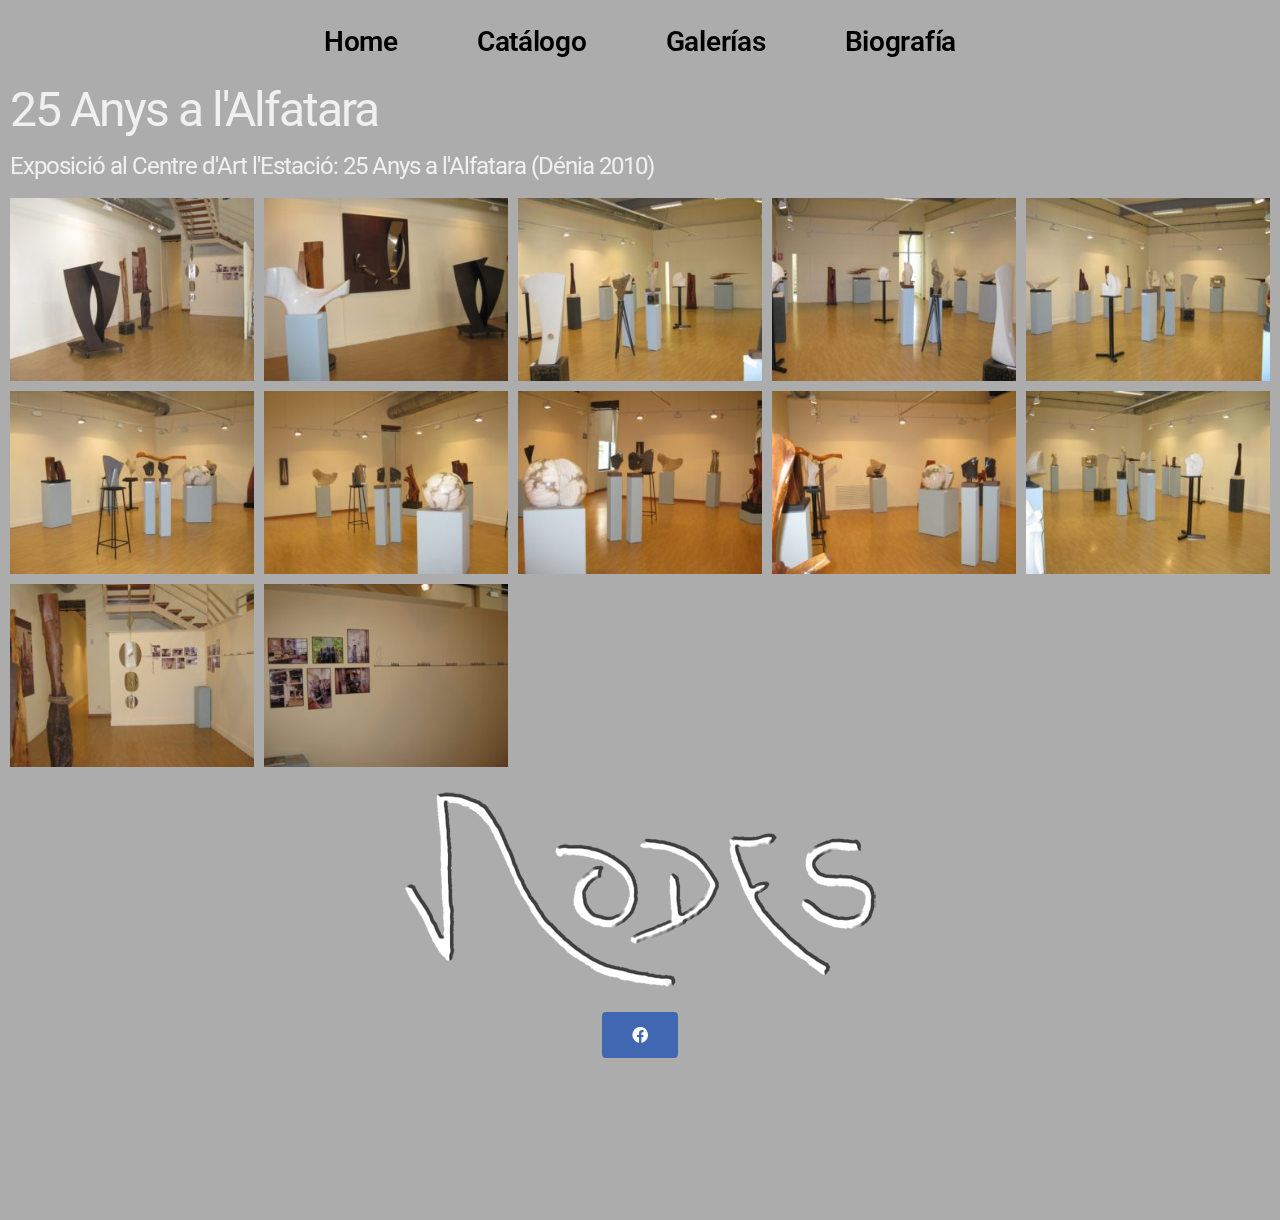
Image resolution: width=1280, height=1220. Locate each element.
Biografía (901, 41)
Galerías (716, 41)
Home (361, 41)
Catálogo (532, 41)
